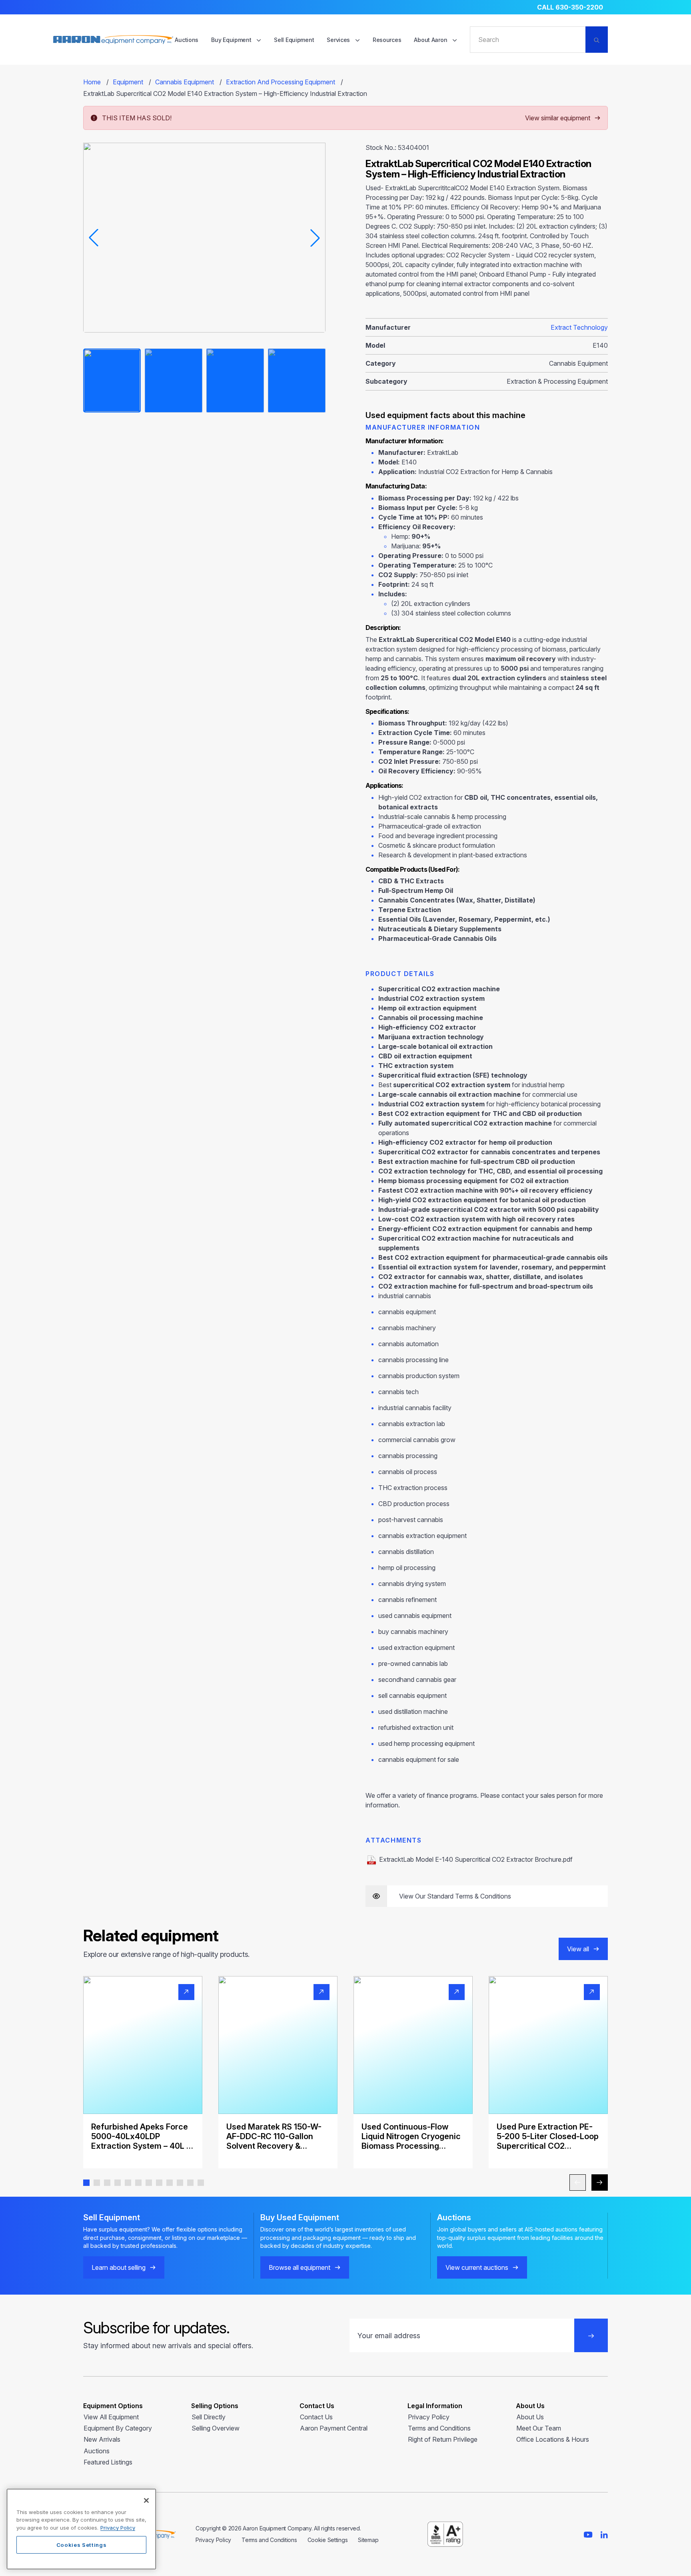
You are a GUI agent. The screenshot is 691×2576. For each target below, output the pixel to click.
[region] (81, 2529)
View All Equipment (111, 2417)
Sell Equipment (294, 40)
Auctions (187, 40)
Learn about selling (119, 2267)
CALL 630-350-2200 (570, 7)
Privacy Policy (429, 2417)
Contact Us (316, 2417)
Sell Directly (209, 2417)
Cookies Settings (82, 2545)
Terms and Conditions (439, 2428)
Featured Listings (108, 2462)
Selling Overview (216, 2428)
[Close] (146, 2500)
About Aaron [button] (431, 40)
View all (578, 1949)
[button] (86, 2183)
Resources (387, 40)
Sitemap (368, 2540)
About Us (530, 2417)
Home (92, 82)
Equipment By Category (118, 2428)
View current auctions (477, 2267)
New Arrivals (102, 2439)
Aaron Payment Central (334, 2428)
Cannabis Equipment (185, 82)
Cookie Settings (328, 2540)
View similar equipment (558, 118)
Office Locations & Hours (553, 2439)
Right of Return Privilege (443, 2439)
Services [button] (339, 40)
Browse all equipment (300, 2267)
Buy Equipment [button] (232, 40)
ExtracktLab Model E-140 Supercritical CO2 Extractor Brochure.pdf (476, 1859)
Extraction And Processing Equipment (281, 82)
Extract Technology (579, 327)
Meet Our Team (539, 2428)
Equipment (128, 82)
